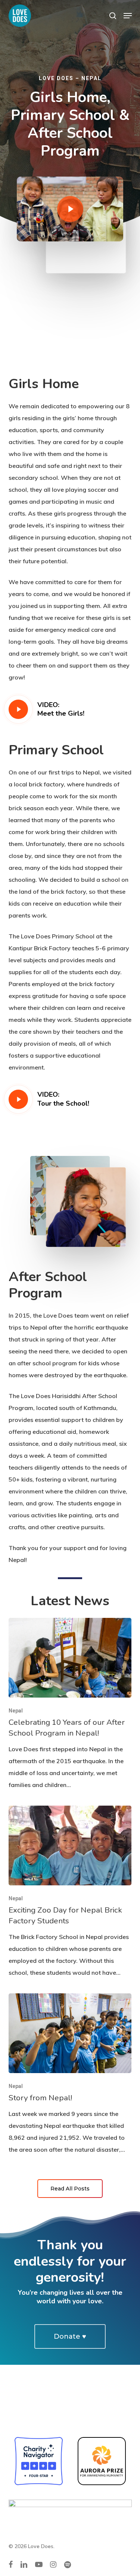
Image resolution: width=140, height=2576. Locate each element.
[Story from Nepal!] (70, 2074)
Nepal (16, 1711)
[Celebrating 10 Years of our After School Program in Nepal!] (70, 1704)
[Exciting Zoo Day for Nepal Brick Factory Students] (70, 1892)
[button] (128, 16)
